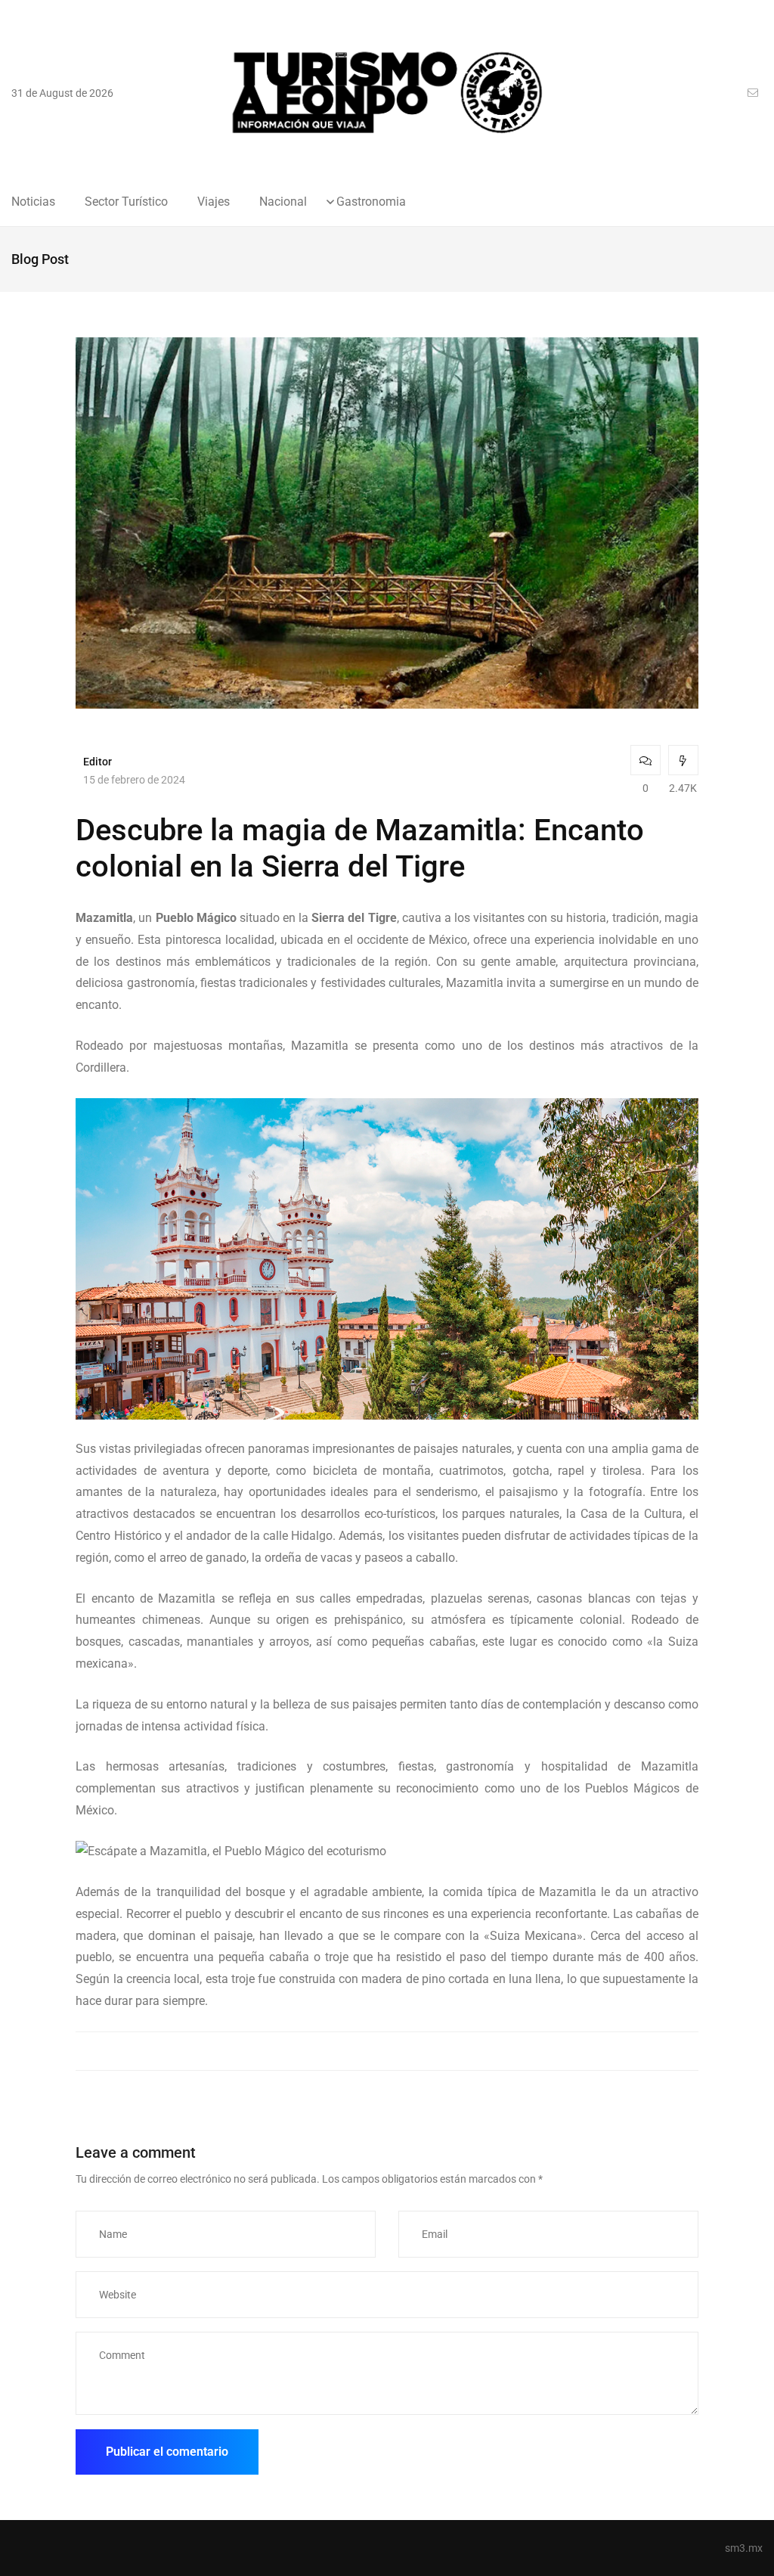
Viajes (214, 202)
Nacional (283, 202)
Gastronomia (371, 202)
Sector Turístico (126, 202)
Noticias (33, 202)
